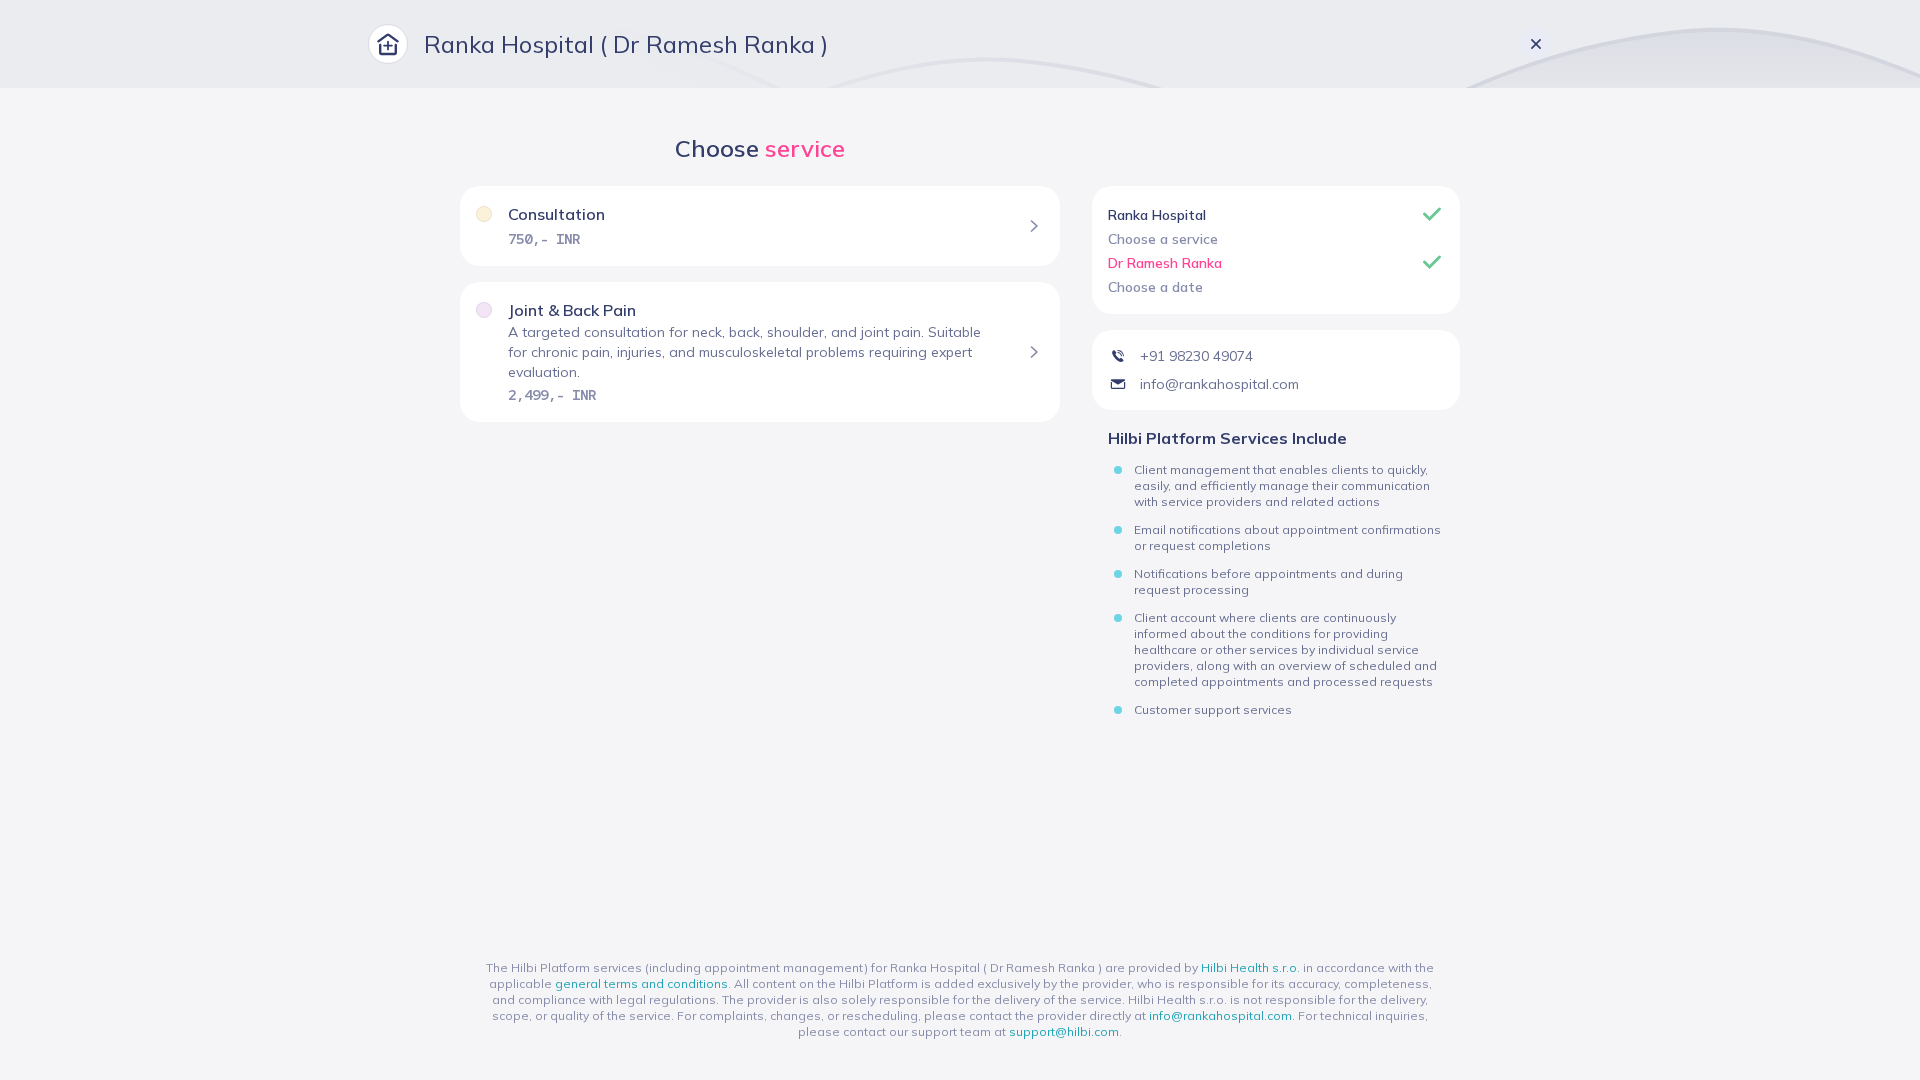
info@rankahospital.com (1220, 1015)
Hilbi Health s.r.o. (1250, 967)
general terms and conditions (641, 983)
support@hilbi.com (1064, 1031)
